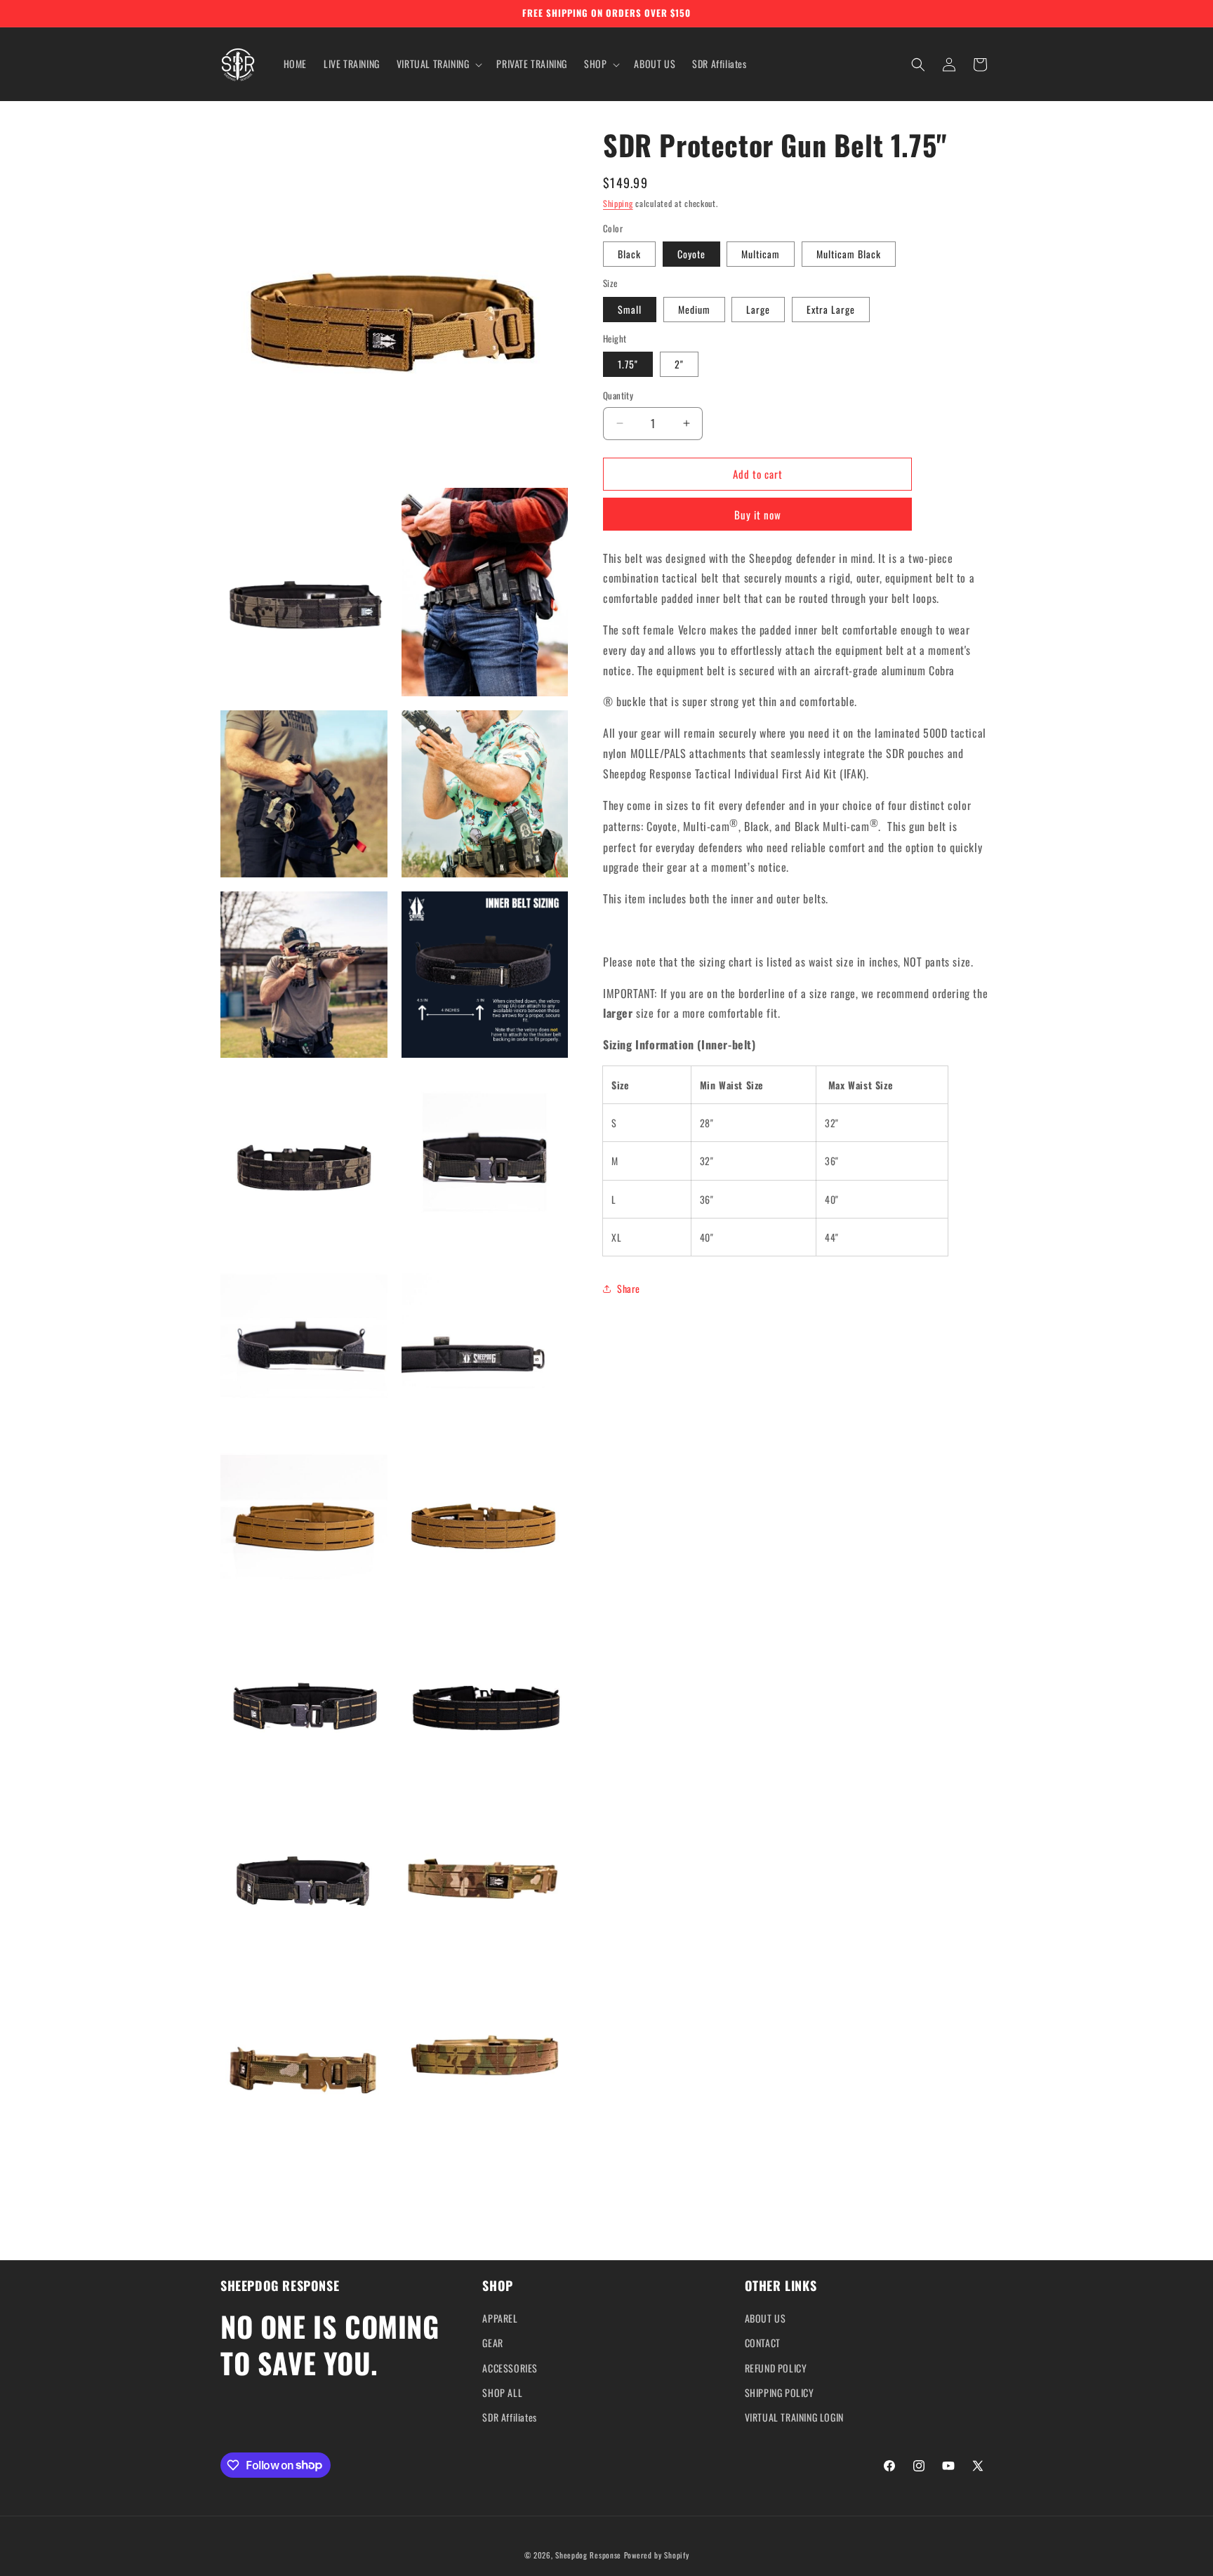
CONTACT (763, 2343)
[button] (438, 64)
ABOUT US (765, 2319)
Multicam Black (849, 254)
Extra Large (831, 309)
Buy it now (758, 514)
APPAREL (500, 2319)
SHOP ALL (502, 2392)
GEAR (492, 2343)
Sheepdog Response (588, 2555)
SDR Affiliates (509, 2417)
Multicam (761, 254)
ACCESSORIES (510, 2368)
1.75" (628, 364)
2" (679, 364)
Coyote (691, 254)
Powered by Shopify (657, 2555)
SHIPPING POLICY (780, 2392)
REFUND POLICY (776, 2368)
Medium (694, 309)
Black (629, 254)
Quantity (618, 396)
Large (758, 309)
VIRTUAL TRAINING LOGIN (794, 2417)
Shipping (618, 203)
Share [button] (629, 1288)
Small (630, 309)
